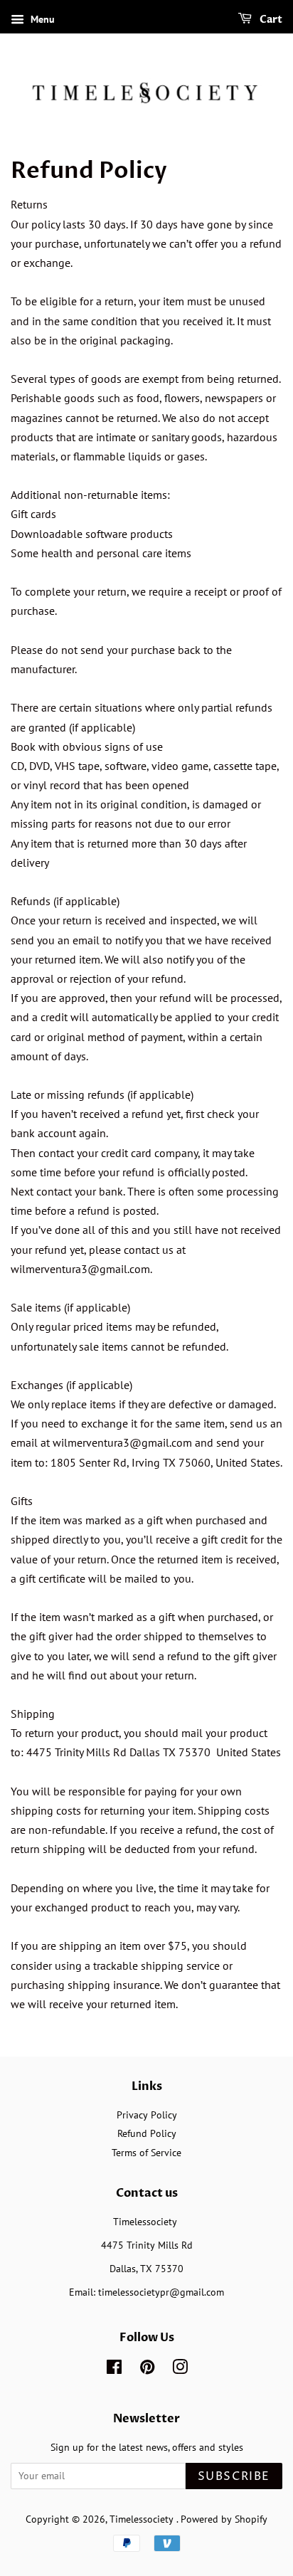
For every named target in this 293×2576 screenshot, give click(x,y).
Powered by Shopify (224, 2519)
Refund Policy (147, 2133)
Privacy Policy (147, 2115)
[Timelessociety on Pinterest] (147, 2370)
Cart (270, 20)
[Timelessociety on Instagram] (180, 2370)
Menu (41, 19)
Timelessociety (143, 2519)
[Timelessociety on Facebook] (114, 2370)
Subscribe (234, 2476)
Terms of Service (146, 2153)
